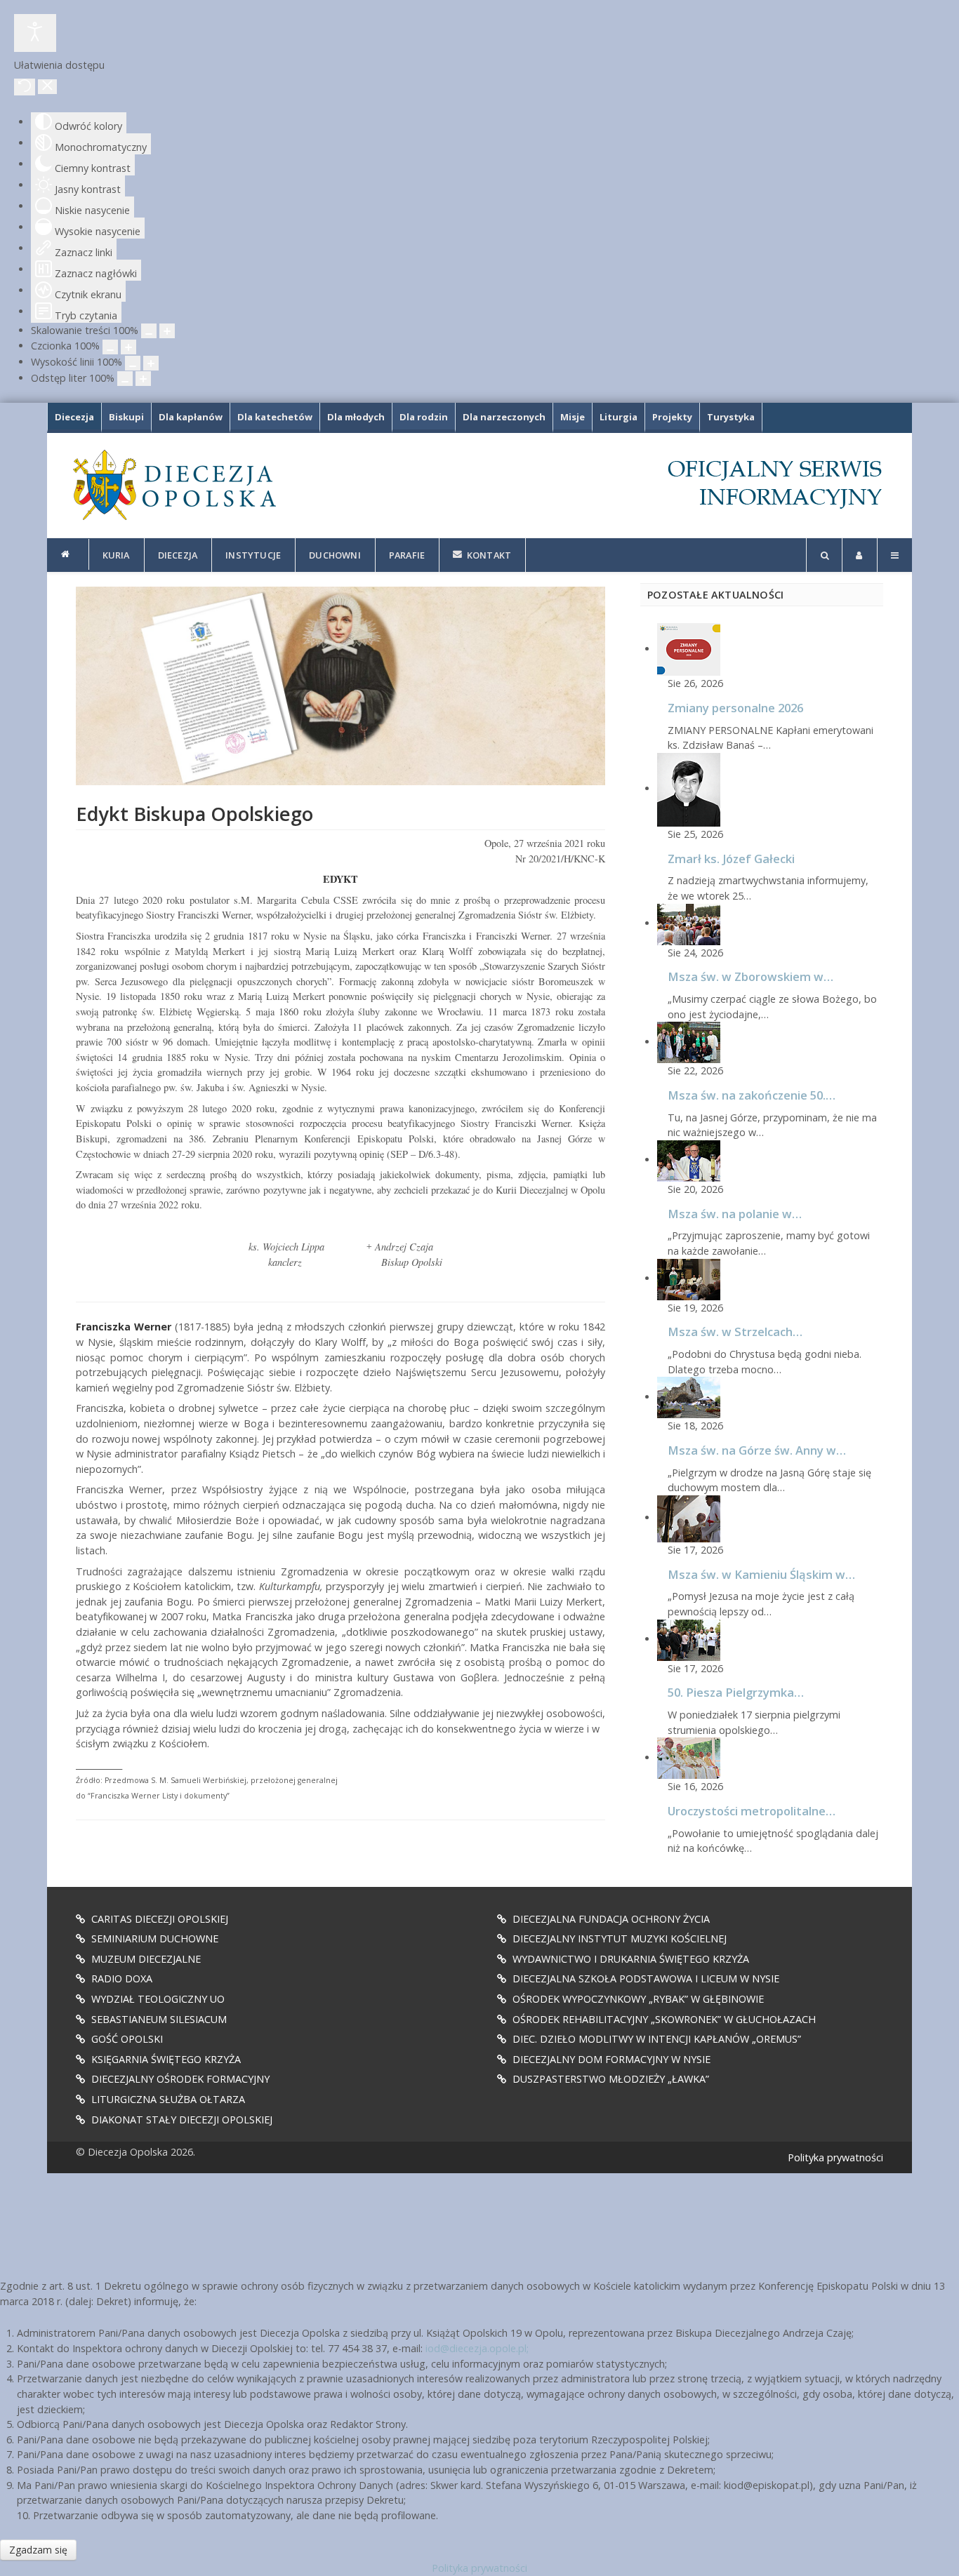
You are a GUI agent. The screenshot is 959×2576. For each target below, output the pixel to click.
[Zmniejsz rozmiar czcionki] (110, 347)
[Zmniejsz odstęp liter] (125, 379)
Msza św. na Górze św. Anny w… (757, 1450)
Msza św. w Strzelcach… (735, 1332)
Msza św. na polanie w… (735, 1214)
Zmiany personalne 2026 (735, 708)
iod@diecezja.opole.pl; (477, 2348)
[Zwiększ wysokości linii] (151, 363)
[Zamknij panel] (47, 87)
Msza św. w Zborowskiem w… (750, 976)
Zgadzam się (38, 2550)
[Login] (860, 555)
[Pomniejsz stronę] (149, 331)
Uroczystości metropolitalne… (752, 1811)
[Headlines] (173, 485)
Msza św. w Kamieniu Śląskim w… (761, 1574)
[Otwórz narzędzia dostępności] (35, 33)
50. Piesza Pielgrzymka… (736, 1692)
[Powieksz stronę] (167, 331)
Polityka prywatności (835, 2157)
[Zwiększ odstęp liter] (143, 379)
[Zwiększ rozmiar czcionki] (128, 347)
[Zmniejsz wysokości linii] (133, 363)
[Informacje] (68, 554)
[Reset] (25, 87)
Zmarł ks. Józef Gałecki (731, 859)
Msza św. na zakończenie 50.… (752, 1095)
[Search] (824, 555)
